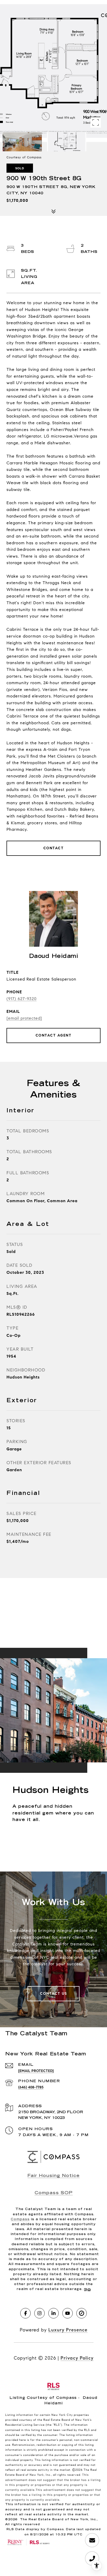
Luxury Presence (68, 2330)
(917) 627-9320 (22, 999)
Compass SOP (54, 2193)
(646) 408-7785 (31, 2087)
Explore (53, 1840)
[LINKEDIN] (53, 2313)
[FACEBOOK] (25, 2313)
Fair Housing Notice (54, 2176)
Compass (20, 2219)
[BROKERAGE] (82, 2313)
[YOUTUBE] (68, 2313)
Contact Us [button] (53, 1994)
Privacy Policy (77, 2358)
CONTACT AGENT (54, 1035)
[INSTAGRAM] (39, 2313)
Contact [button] (54, 848)
